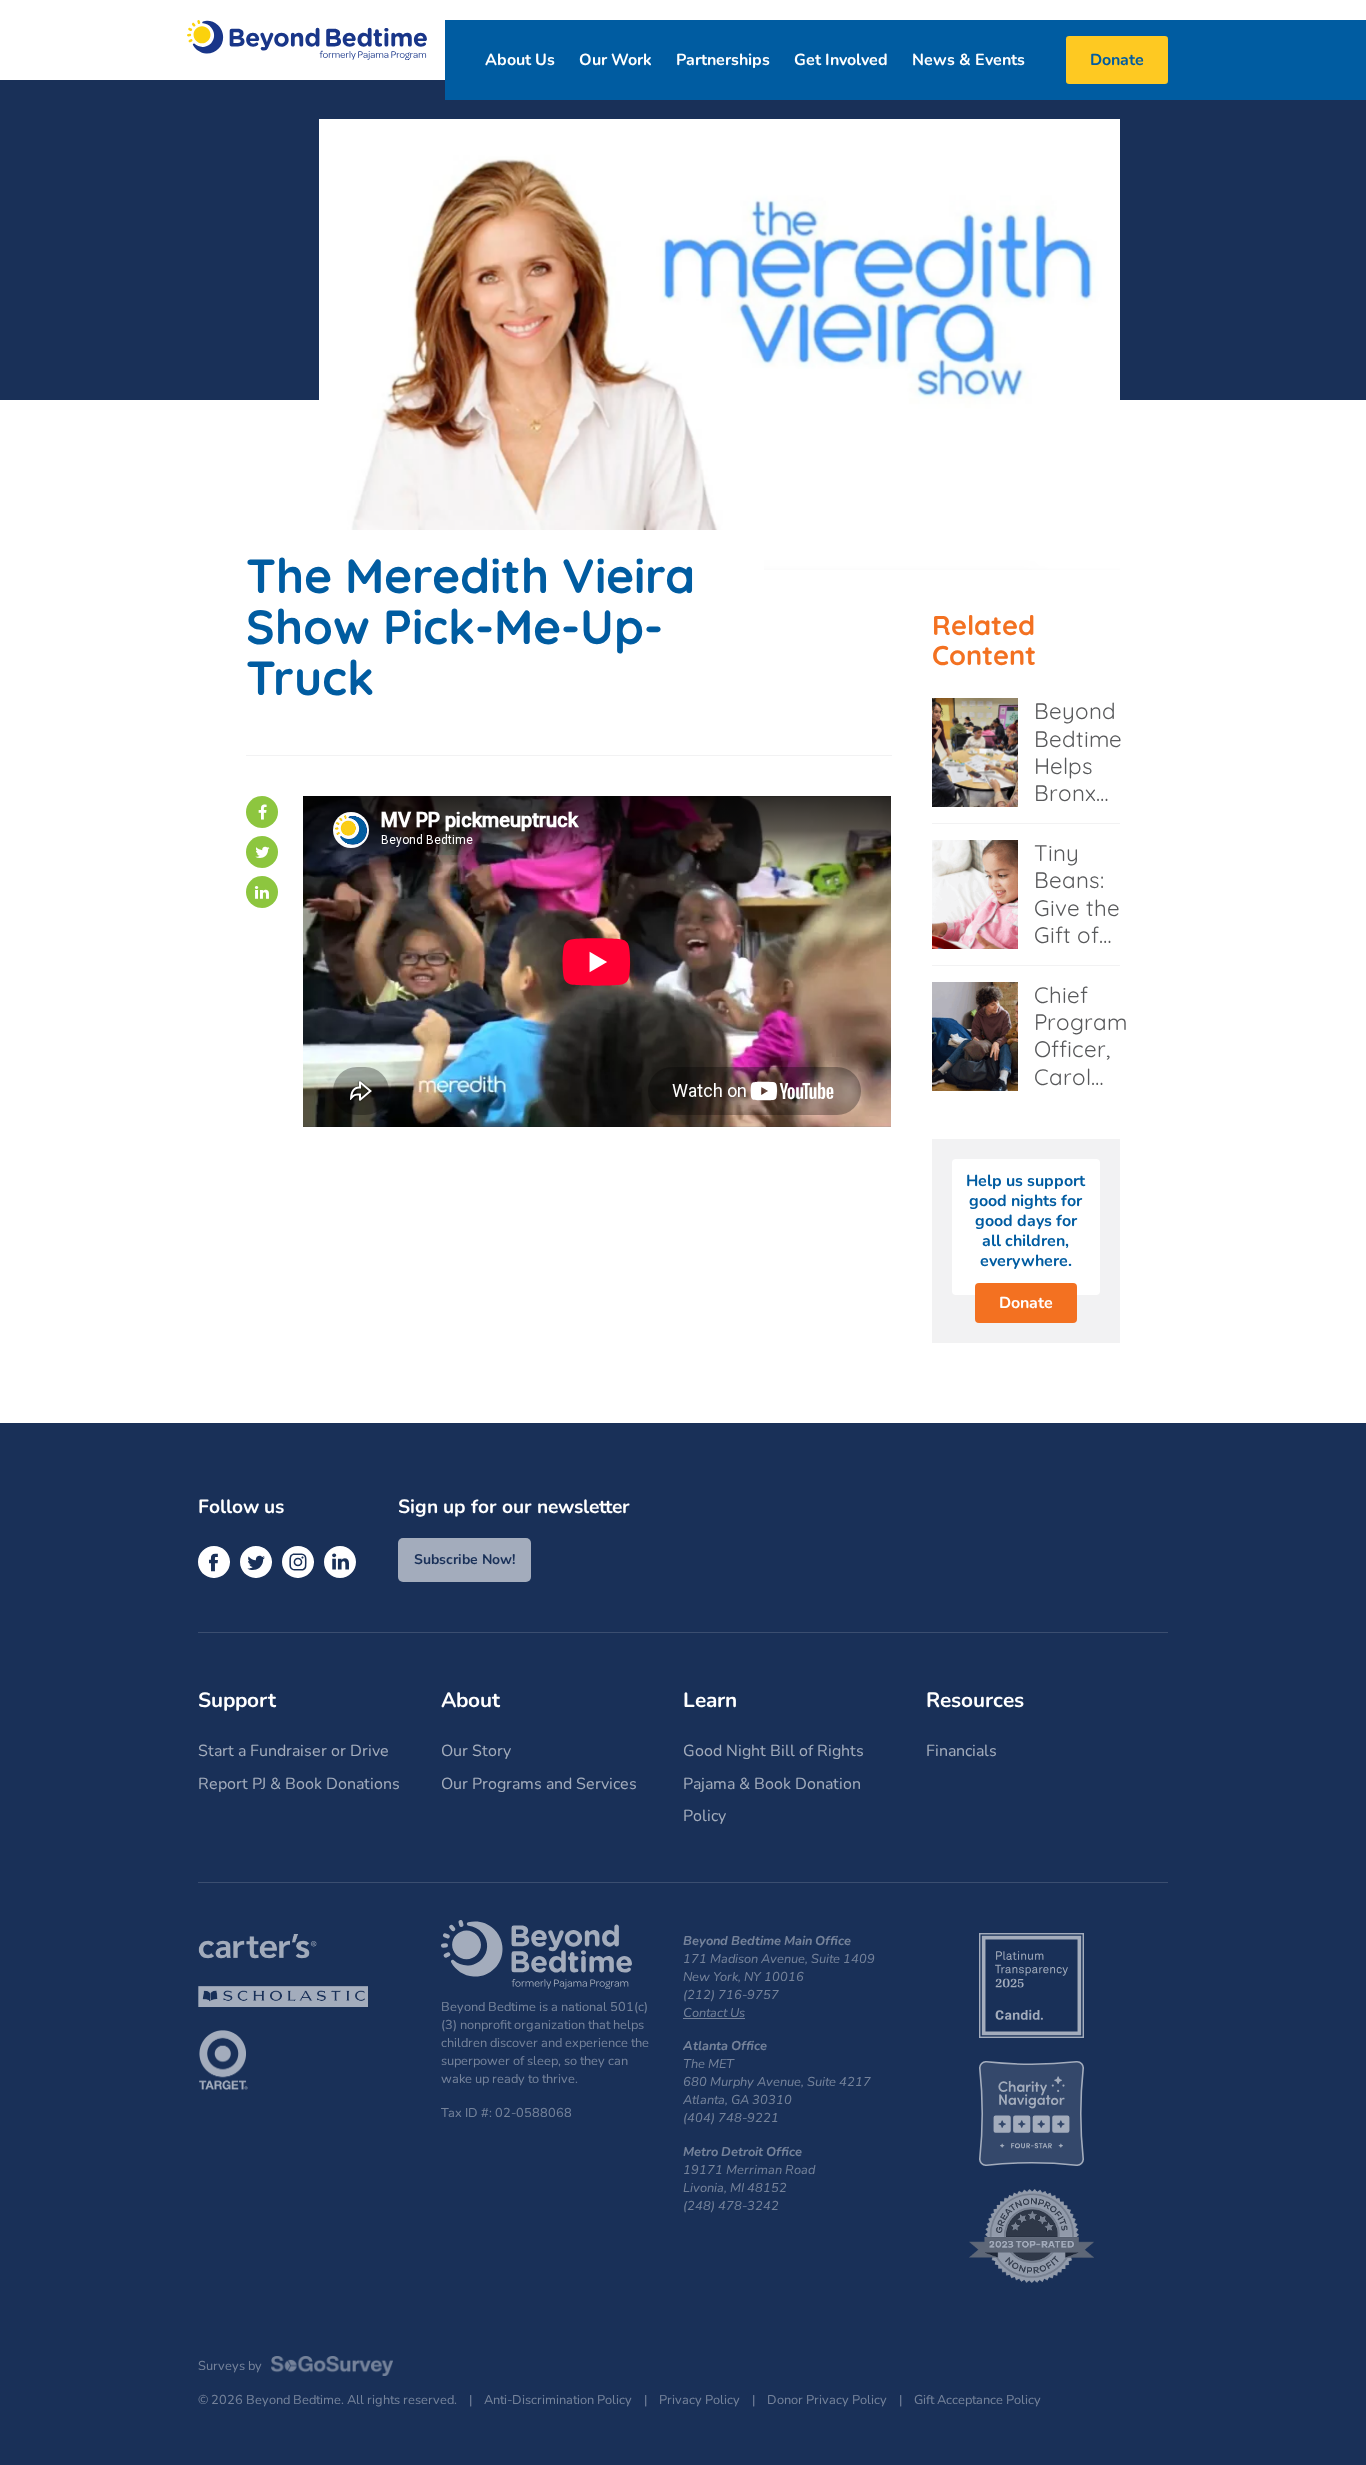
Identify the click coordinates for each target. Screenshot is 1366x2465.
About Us (520, 60)
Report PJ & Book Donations (299, 1784)
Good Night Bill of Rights (773, 1751)
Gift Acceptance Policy (977, 2400)
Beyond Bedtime (307, 40)
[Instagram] (298, 1562)
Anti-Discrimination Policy (558, 2400)
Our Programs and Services (539, 1784)
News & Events (968, 60)
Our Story (476, 1751)
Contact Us (714, 2013)
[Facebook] (262, 812)
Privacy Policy (699, 2400)
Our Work (615, 60)
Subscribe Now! (464, 1559)
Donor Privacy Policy (827, 2400)
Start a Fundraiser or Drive (293, 1751)
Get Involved (841, 60)
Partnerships (723, 60)
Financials (961, 1751)
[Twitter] (262, 852)
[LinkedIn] (262, 892)
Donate (1026, 1303)
